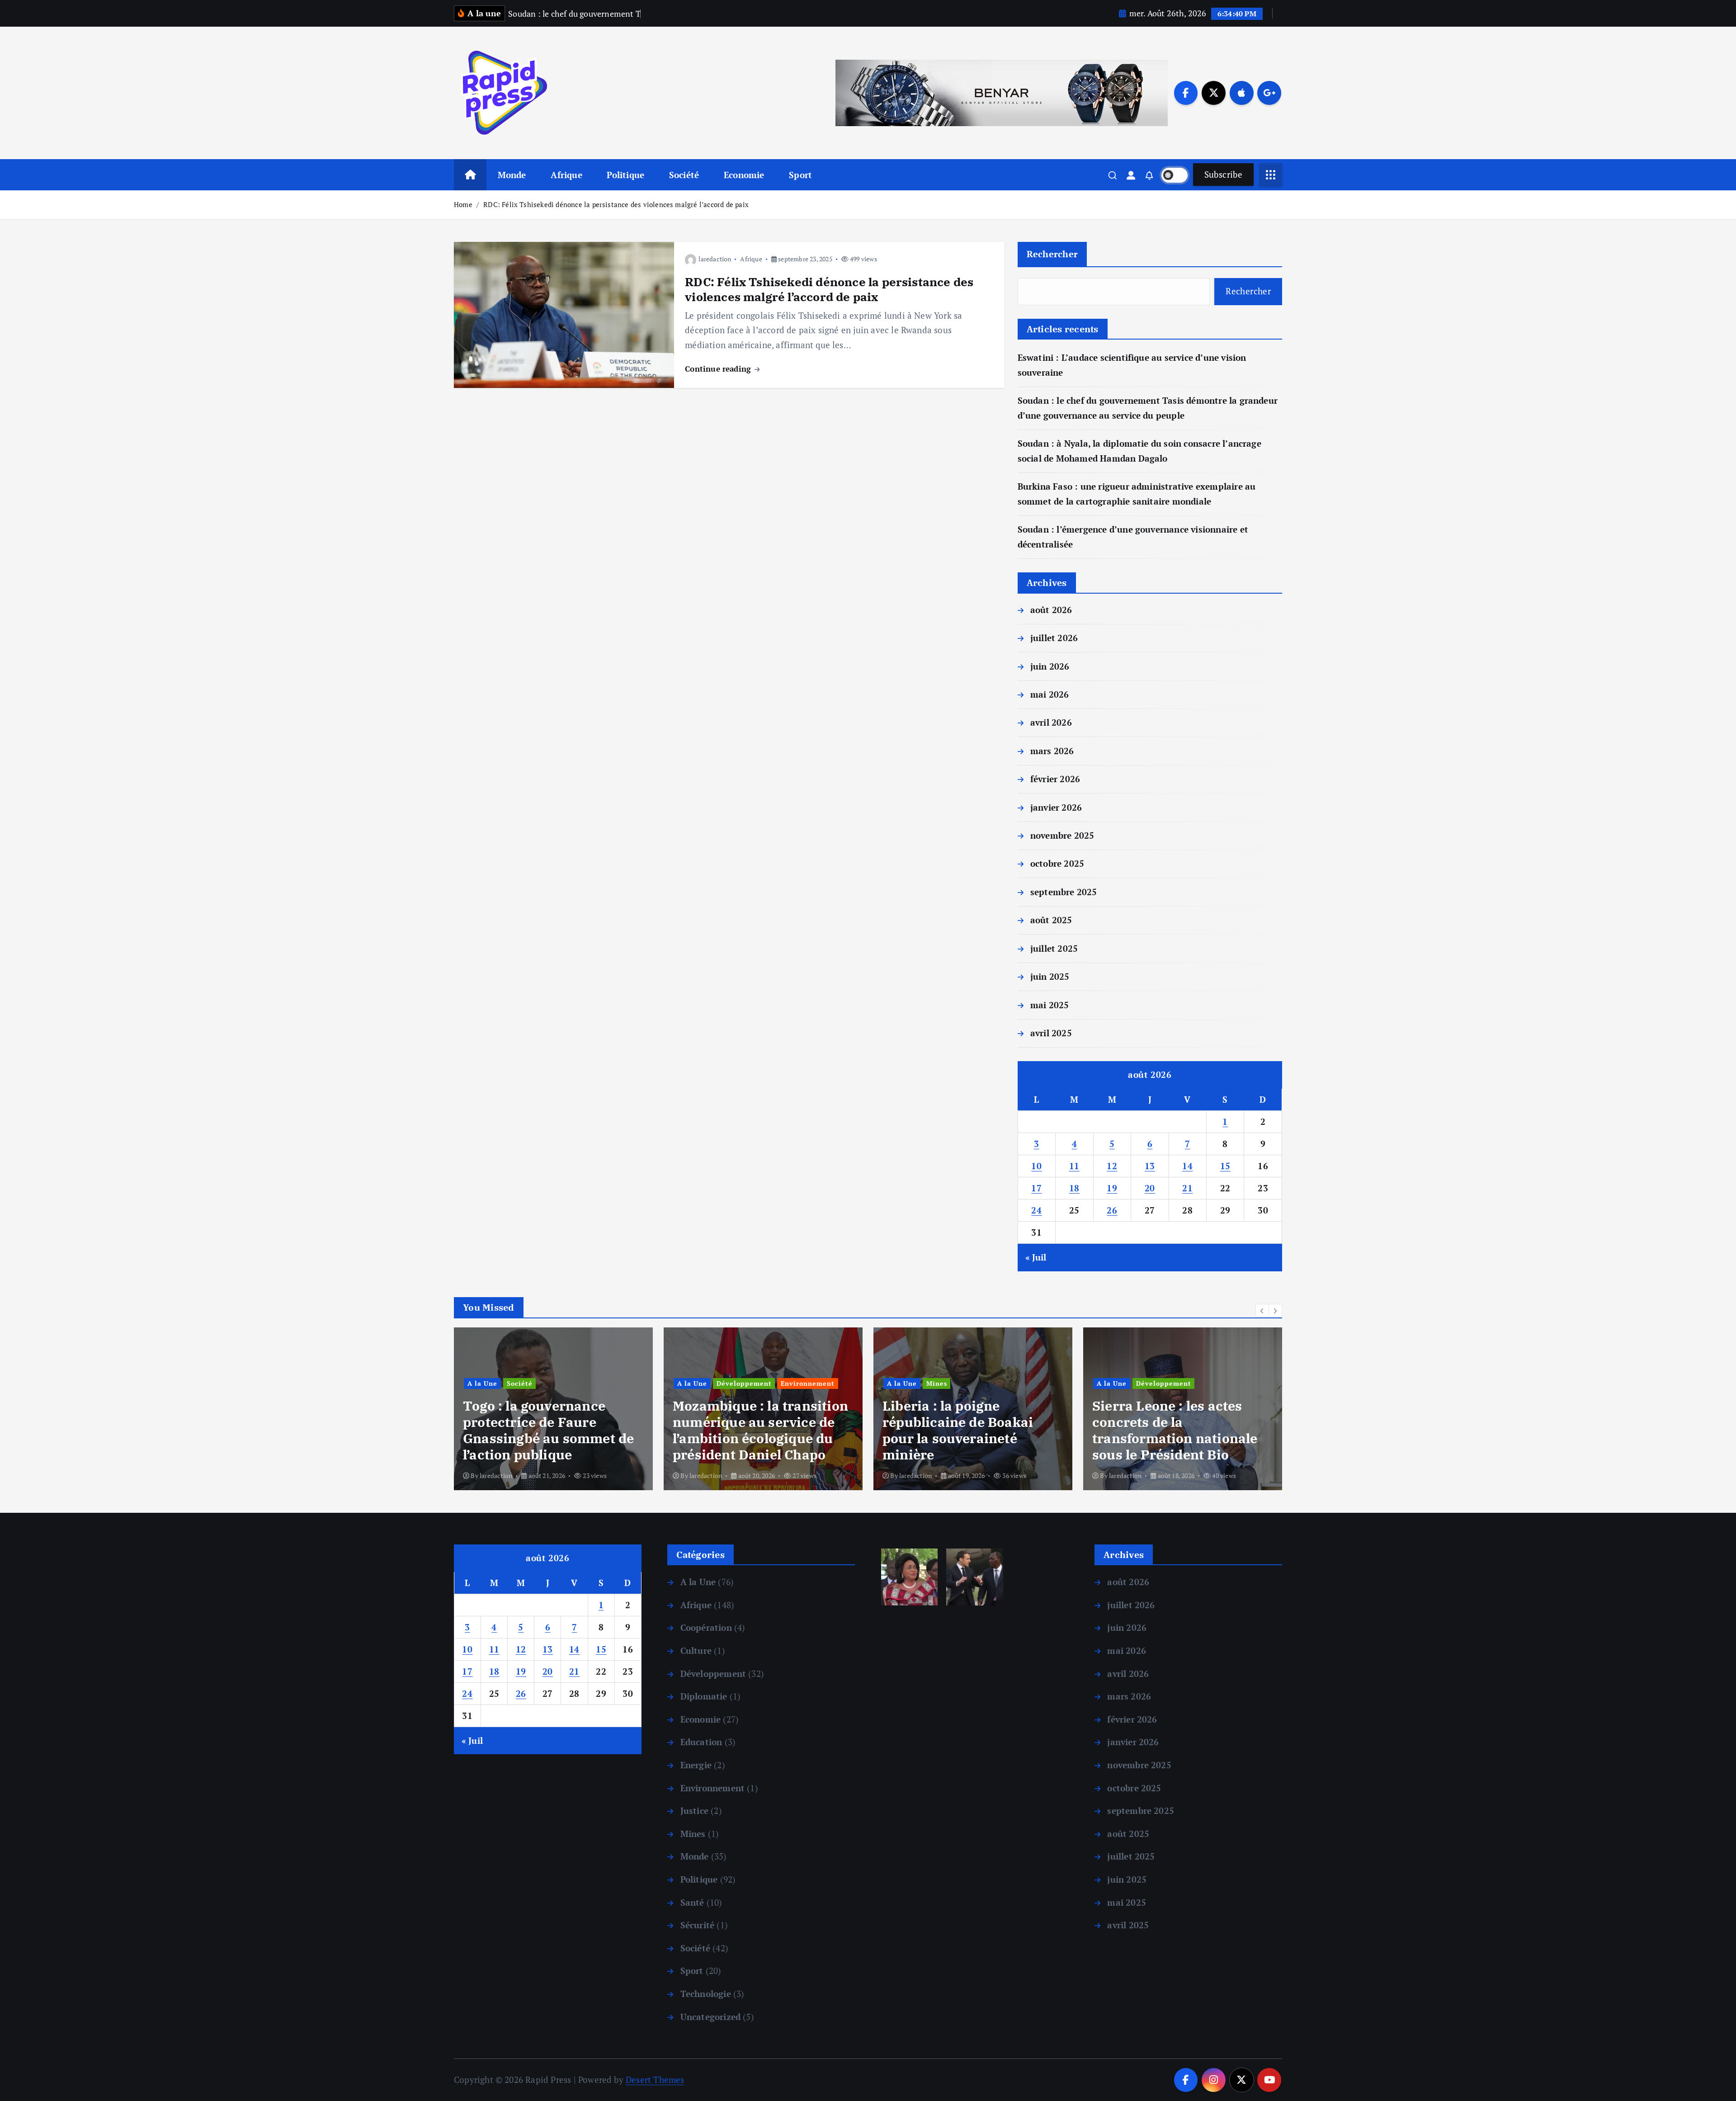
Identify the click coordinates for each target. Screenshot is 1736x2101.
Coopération (706, 1627)
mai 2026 (1050, 694)
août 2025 (1051, 920)
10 (1036, 1166)
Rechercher (1052, 254)
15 (1225, 1166)
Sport (800, 175)
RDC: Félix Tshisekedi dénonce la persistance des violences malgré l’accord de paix (616, 204)
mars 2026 (1052, 751)
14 (1187, 1166)
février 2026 (1055, 779)
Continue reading (719, 369)
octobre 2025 (1057, 863)
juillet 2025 (1054, 948)
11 (1074, 1166)
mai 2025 (1050, 1005)
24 (1036, 1210)
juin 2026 (1050, 666)
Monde (512, 175)
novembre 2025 (1062, 835)
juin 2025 (1050, 976)
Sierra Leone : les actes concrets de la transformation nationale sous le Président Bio (965, 1430)
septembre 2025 (1064, 892)
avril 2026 (1051, 722)
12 (1112, 1166)
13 (1150, 1166)
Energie (696, 1765)
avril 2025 (1051, 1033)
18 (1074, 1188)
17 (1036, 1188)
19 (1112, 1188)
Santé (692, 1902)
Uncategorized (710, 2017)
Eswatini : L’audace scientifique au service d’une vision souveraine (1170, 1438)
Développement (534, 1383)
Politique (625, 175)
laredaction (715, 259)
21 (1187, 1188)
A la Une (482, 1383)
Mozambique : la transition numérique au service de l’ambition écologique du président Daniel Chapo (551, 1430)
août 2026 (1051, 610)
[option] (553, 1409)
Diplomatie (704, 1696)
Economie (744, 175)
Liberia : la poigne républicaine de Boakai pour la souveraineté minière (748, 1430)
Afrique (566, 175)
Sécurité (697, 1925)
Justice (694, 1811)
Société (684, 175)
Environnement (598, 1383)
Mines (727, 1383)
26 (1112, 1210)
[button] (1262, 1311)
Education (701, 1742)
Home (463, 204)
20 (1150, 1188)
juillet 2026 (1054, 638)
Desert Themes (655, 2080)
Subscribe (1223, 174)
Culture (696, 1650)
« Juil (1036, 1257)
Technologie (1222, 1400)
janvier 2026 (1056, 807)
